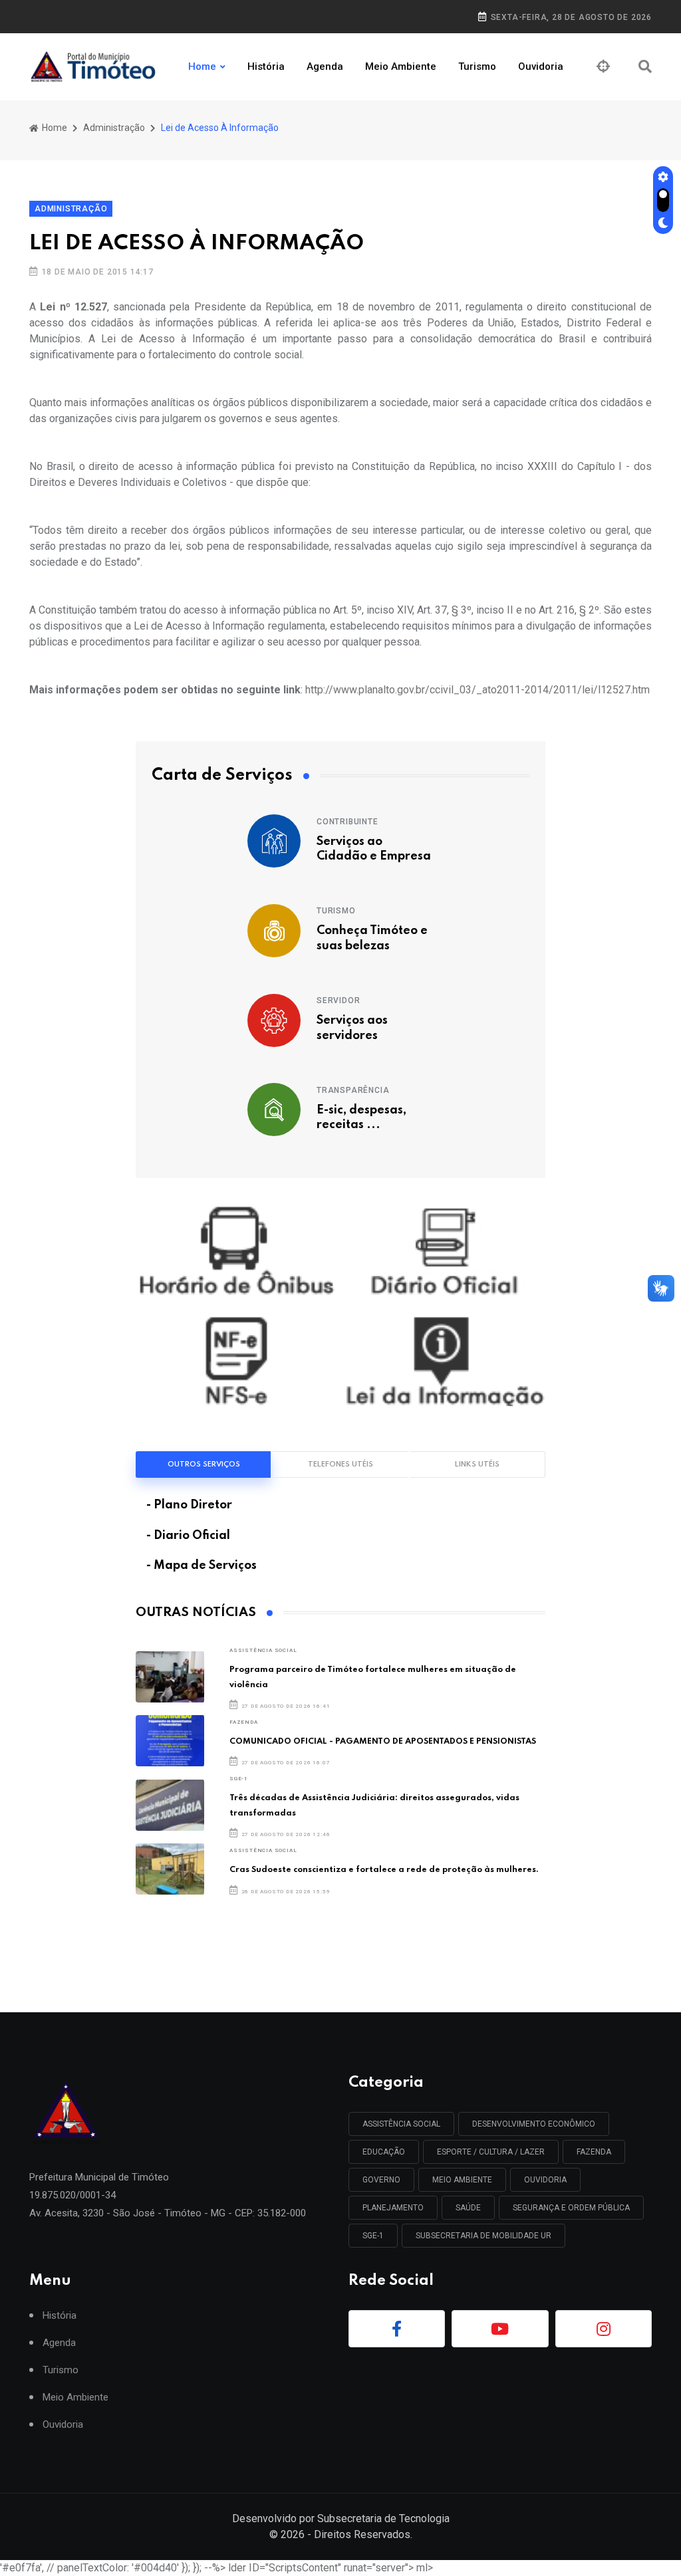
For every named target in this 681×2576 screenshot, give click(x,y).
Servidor (338, 1000)
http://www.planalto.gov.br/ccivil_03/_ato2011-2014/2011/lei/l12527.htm (477, 690)
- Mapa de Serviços (202, 1566)
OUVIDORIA (545, 2180)
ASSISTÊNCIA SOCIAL (263, 1650)
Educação (384, 2152)
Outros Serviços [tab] (204, 1464)
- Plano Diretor (189, 1505)
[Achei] (603, 66)
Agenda (325, 66)
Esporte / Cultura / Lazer (491, 2152)
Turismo (477, 66)
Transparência (353, 1090)
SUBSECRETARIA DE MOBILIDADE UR (483, 2236)
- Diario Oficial (188, 1536)
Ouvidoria (541, 66)
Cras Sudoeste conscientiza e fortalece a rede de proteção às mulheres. (384, 1870)
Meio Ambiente (401, 66)
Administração (114, 128)
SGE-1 (239, 1779)
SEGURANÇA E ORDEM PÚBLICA (571, 2208)
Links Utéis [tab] (477, 1464)
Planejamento (393, 2208)
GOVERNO (381, 2180)
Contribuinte (347, 822)
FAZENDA (244, 1722)
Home (202, 66)
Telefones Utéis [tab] (340, 1464)
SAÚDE (468, 2208)
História (266, 66)
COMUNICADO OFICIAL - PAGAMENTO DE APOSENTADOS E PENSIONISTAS (383, 1741)
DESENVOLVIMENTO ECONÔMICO (534, 2124)
